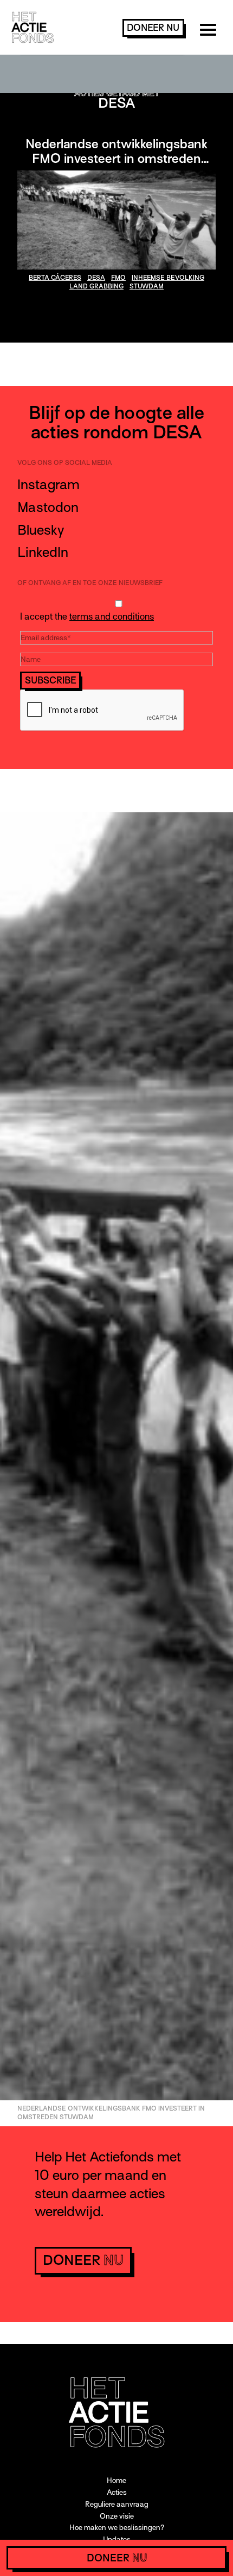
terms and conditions (112, 617)
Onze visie (117, 2516)
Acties (117, 2492)
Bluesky (41, 530)
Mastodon (48, 507)
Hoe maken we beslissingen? (117, 2528)
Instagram (48, 485)
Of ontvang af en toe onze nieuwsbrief (90, 583)
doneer (153, 28)
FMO (118, 278)
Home (116, 2480)
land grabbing (96, 286)
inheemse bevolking (168, 278)
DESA (96, 278)
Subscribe (51, 681)
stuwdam (147, 286)
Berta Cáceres (55, 278)
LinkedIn (43, 552)
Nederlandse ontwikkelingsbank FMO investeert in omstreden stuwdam (116, 158)
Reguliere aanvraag (117, 2504)
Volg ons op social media (65, 463)
